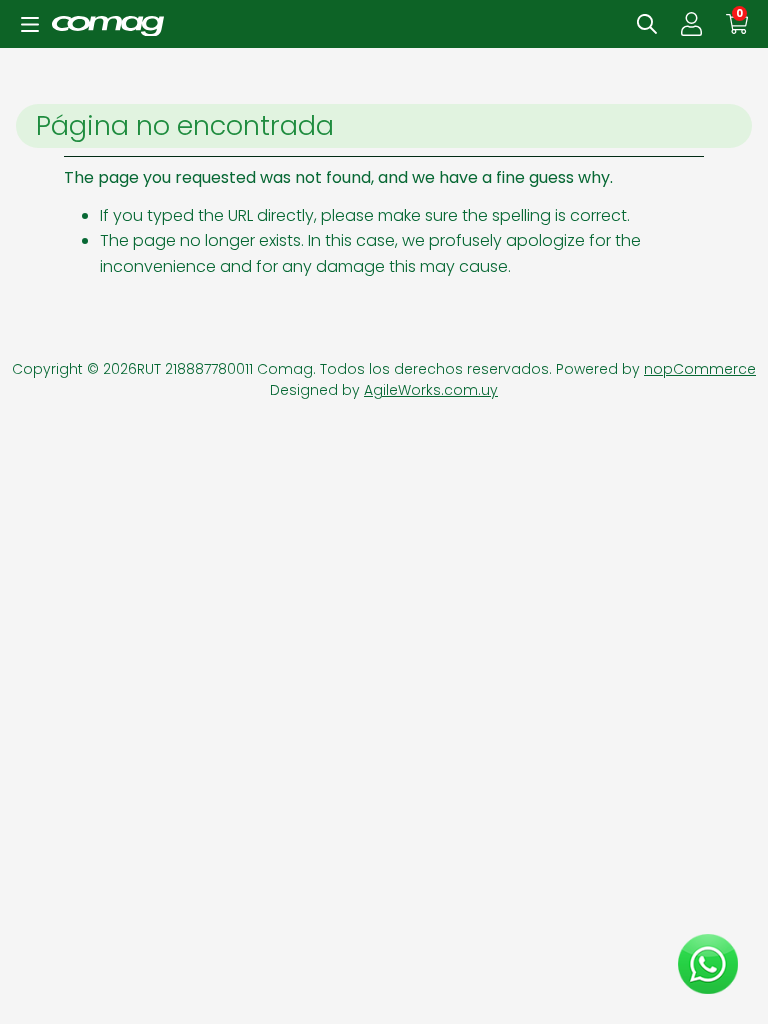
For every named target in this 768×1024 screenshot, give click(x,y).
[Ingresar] (691, 24)
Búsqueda (647, 24)
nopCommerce (700, 369)
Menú (30, 24)
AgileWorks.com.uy (431, 390)
